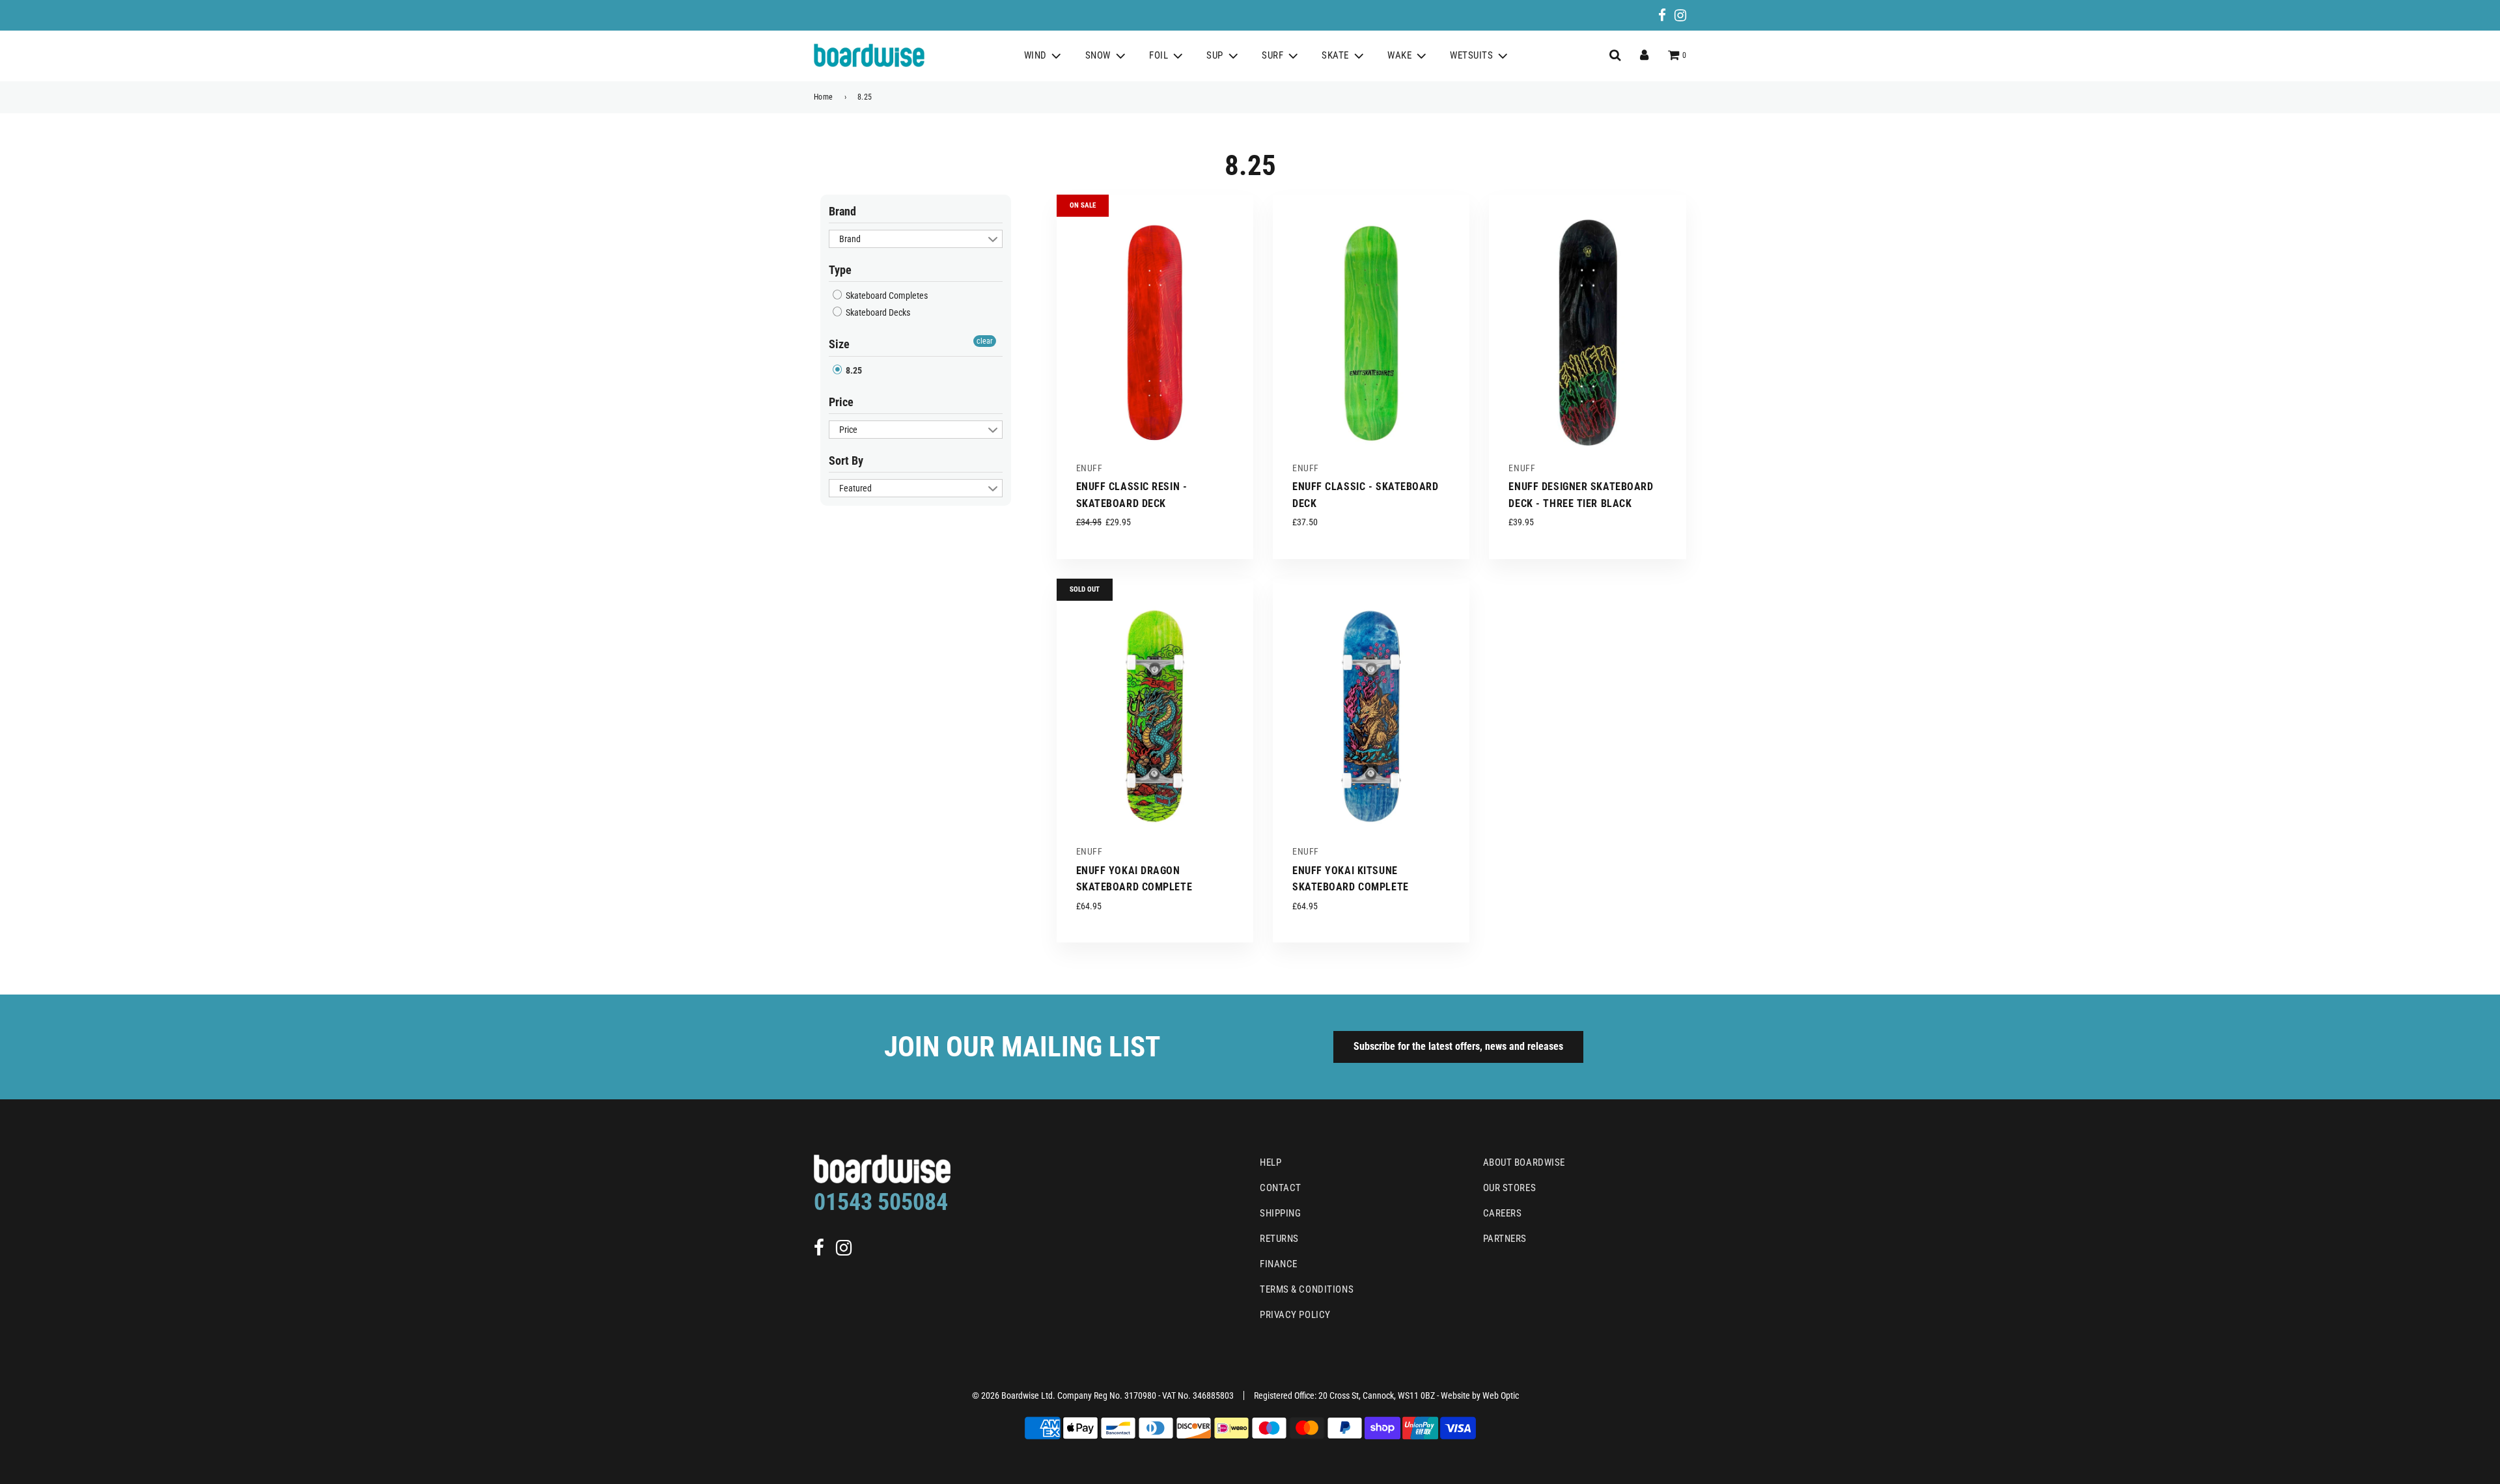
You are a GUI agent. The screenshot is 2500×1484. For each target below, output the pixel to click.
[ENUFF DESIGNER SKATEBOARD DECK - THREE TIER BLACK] (1587, 333)
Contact (1281, 1188)
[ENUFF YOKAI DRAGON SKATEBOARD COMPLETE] (1155, 717)
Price (841, 402)
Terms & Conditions (1307, 1289)
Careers (1503, 1213)
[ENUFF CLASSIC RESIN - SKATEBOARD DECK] (1155, 333)
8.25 (853, 370)
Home (824, 97)
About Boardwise (1524, 1162)
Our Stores (1510, 1188)
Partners (1505, 1239)
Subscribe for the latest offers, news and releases (1458, 1046)
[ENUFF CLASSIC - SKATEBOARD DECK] (1371, 333)
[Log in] (1644, 55)
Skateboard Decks (877, 312)
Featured (855, 488)
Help (1271, 1162)
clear (985, 341)
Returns (1279, 1239)
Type (840, 270)
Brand (842, 211)
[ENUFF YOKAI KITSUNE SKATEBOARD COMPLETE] (1371, 717)
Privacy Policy (1295, 1315)
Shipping (1280, 1213)
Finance (1279, 1264)
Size (839, 344)
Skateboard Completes (886, 295)
